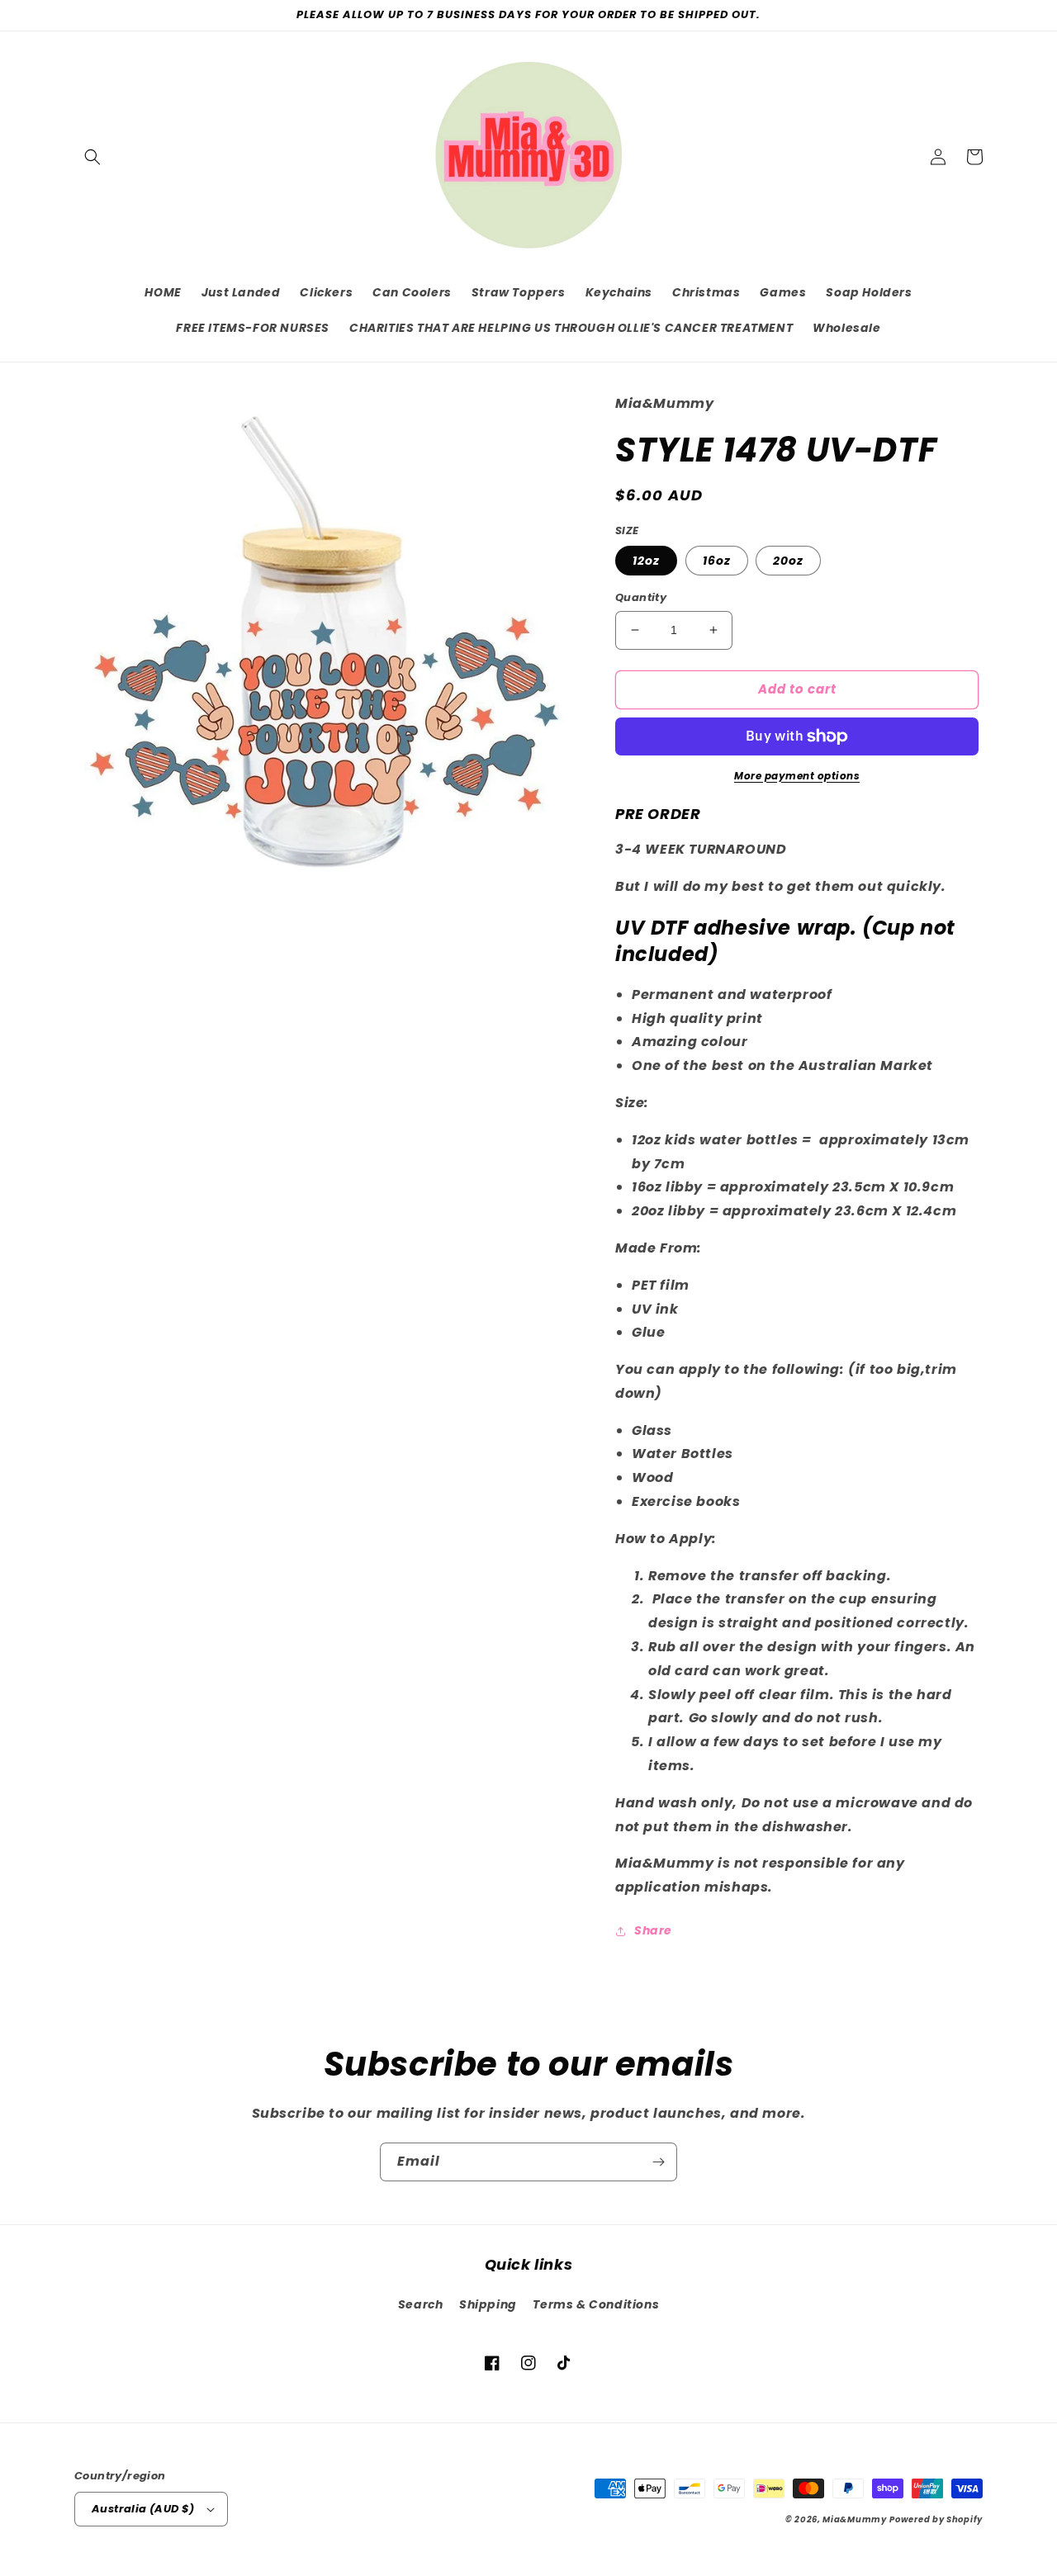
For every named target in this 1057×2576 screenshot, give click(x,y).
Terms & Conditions (596, 2304)
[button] (92, 157)
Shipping (488, 2304)
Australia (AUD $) (143, 2509)
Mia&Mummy (854, 2519)
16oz (717, 561)
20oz (788, 561)
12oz (646, 561)
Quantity (641, 597)
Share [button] (653, 1930)
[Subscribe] (658, 2162)
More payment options (797, 776)
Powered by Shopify (936, 2519)
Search (421, 2304)
